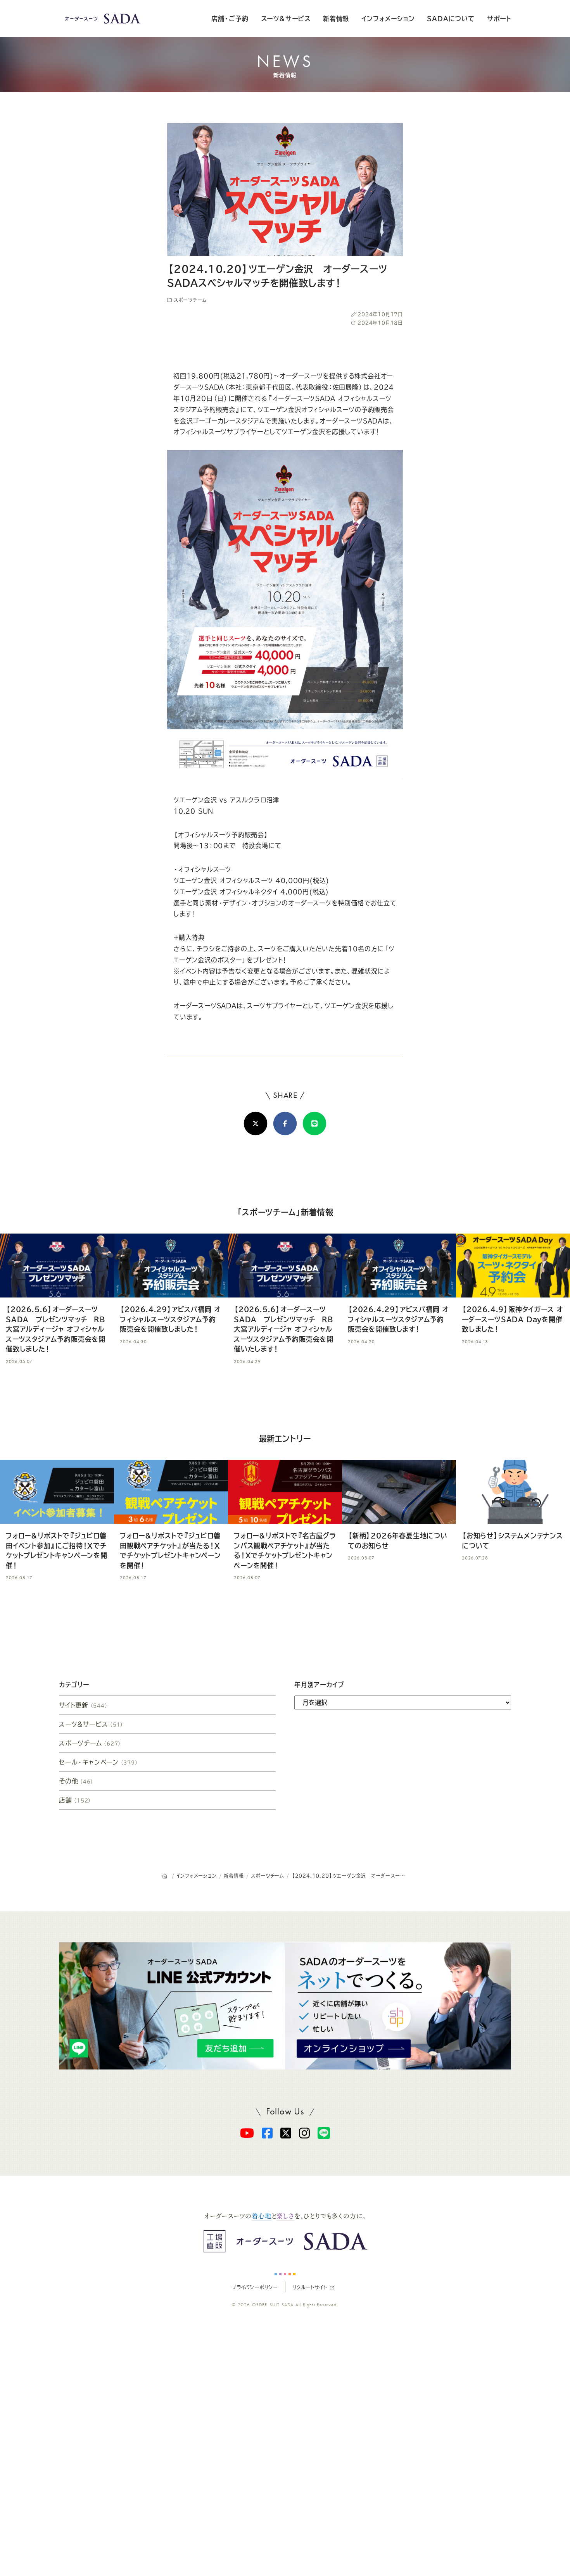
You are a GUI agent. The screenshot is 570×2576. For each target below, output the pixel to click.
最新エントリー (285, 1439)
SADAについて (451, 19)
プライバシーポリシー (255, 2287)
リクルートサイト (310, 2287)
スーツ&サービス (286, 19)
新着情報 (336, 19)
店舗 (75, 1800)
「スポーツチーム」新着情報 (285, 1212)
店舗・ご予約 (230, 19)
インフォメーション (388, 19)
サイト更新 (84, 1705)
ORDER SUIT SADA (273, 2305)
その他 (76, 1781)
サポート (499, 19)
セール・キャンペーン (99, 1762)
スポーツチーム (189, 300)
